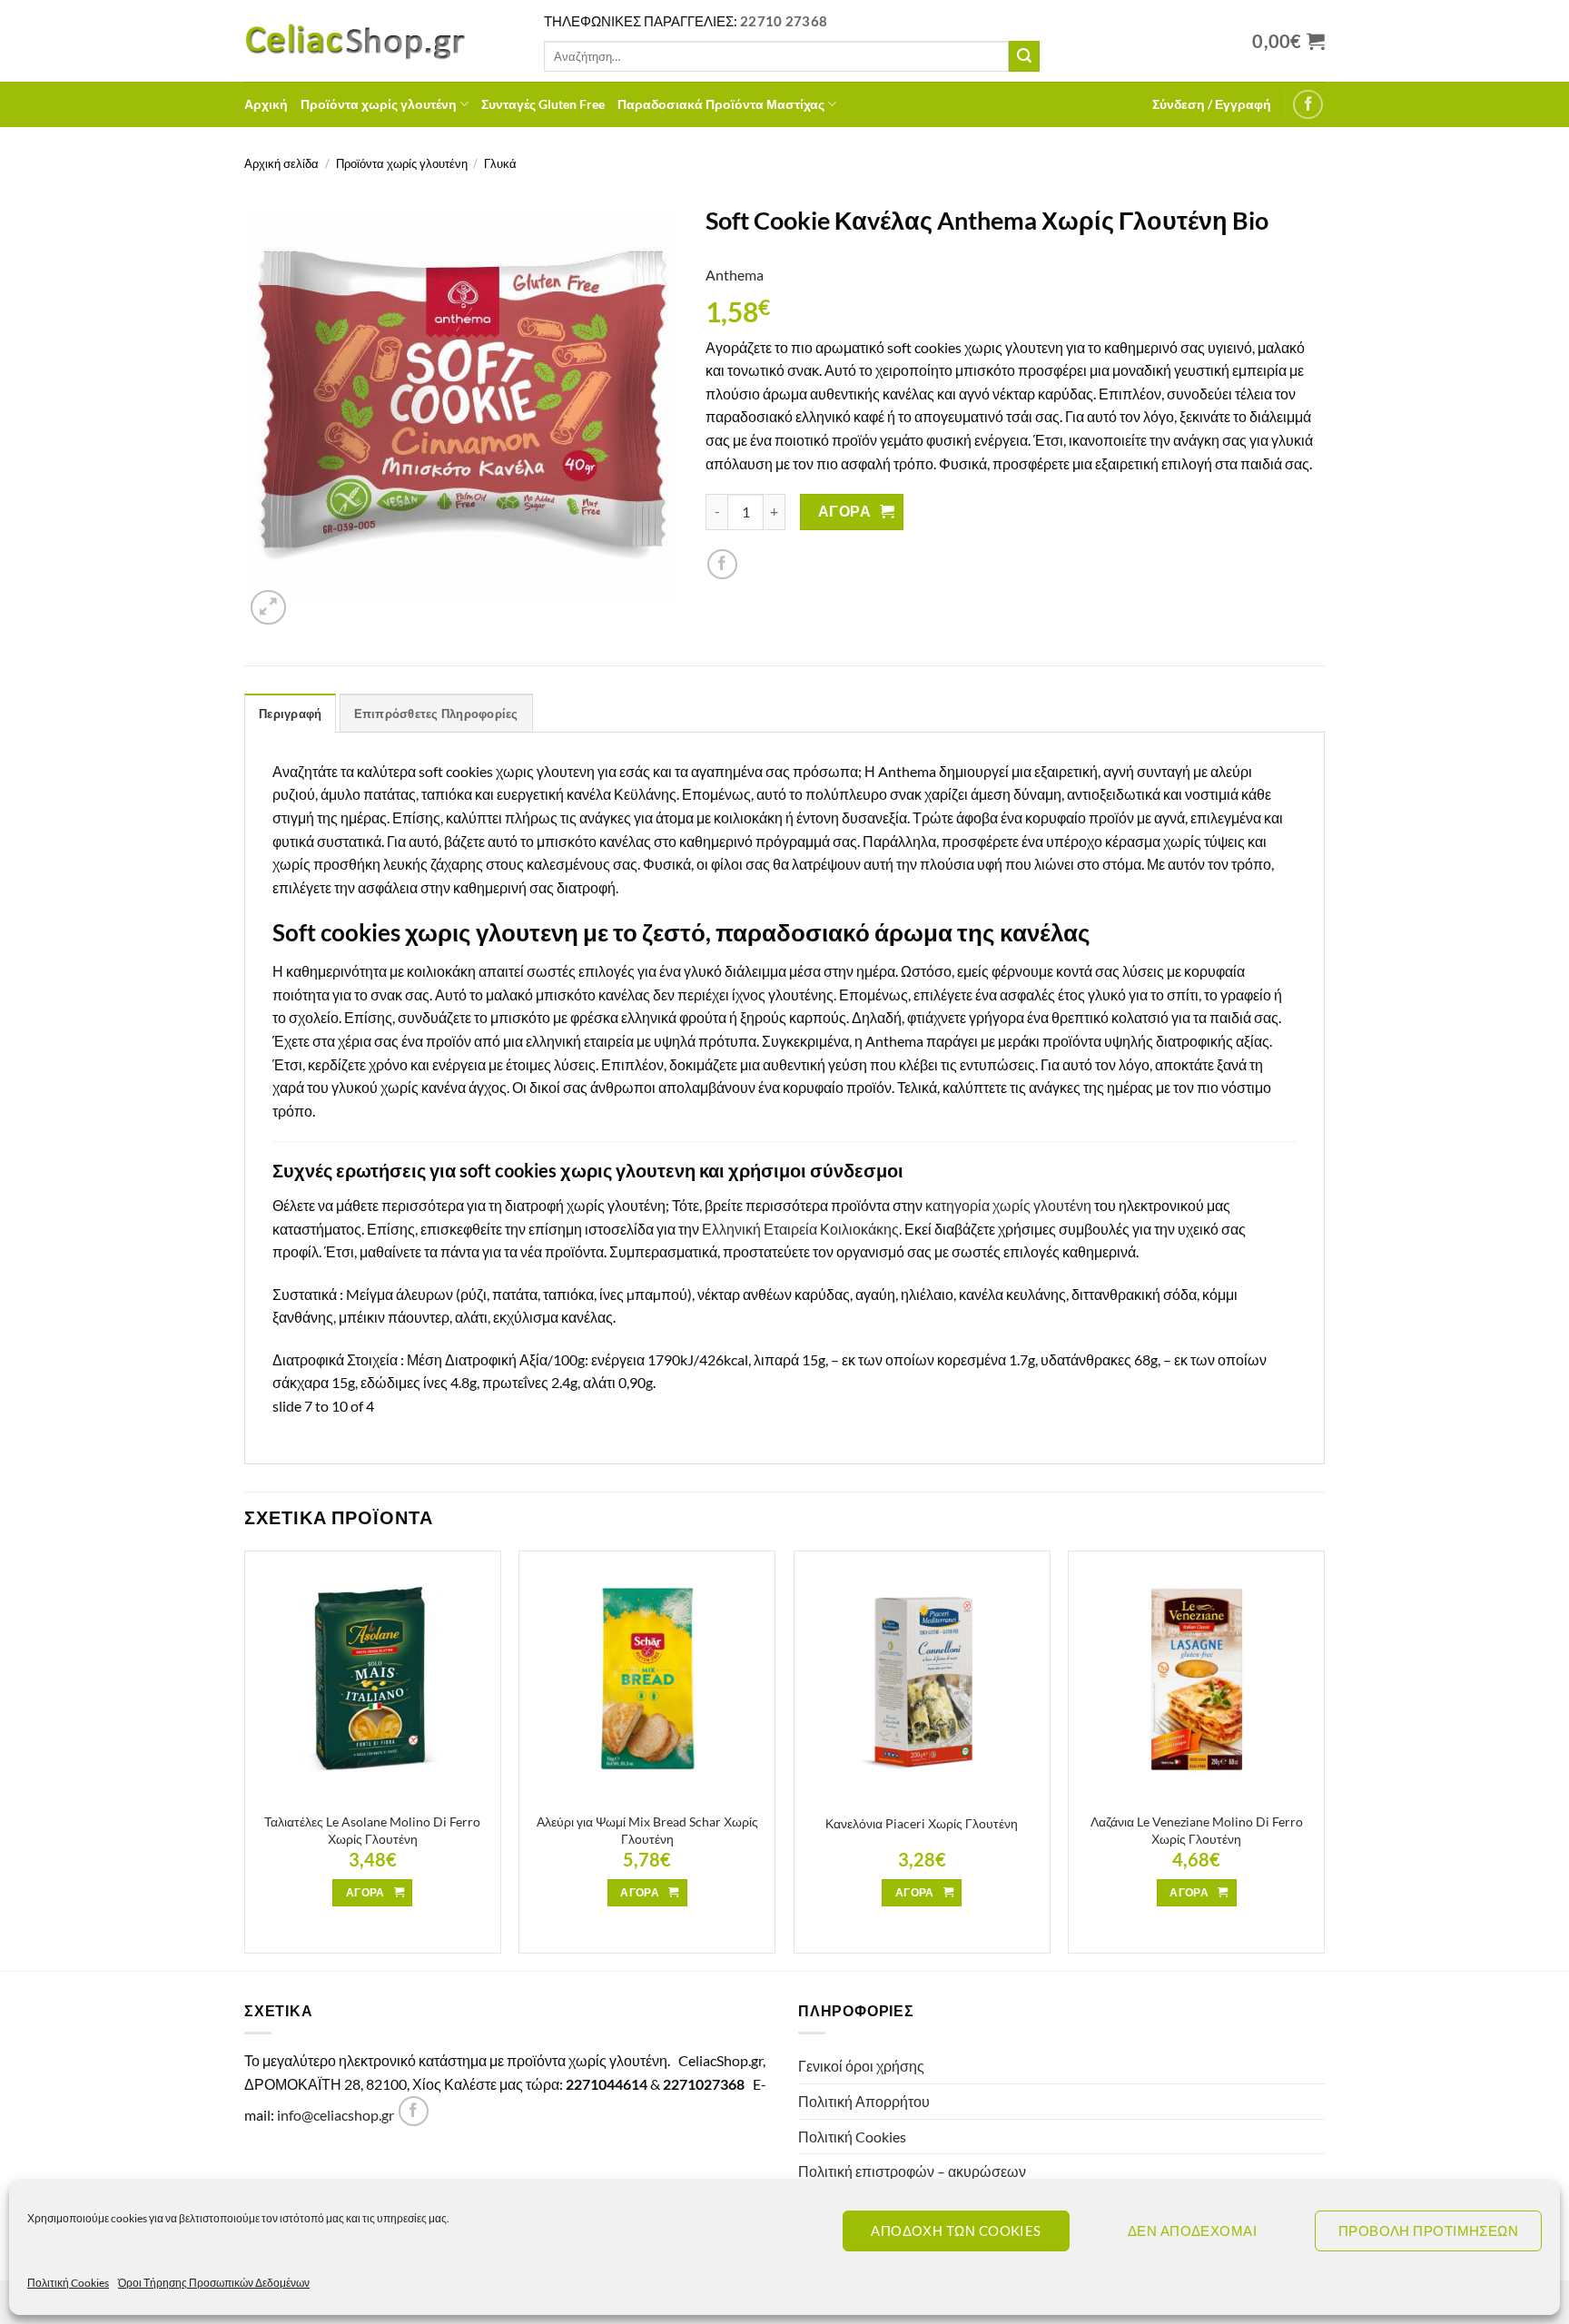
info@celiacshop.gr (336, 2115)
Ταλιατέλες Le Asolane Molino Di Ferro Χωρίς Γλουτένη (372, 1830)
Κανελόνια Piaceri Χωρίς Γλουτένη (922, 1823)
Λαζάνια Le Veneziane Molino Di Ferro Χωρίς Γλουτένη (1197, 1830)
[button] (1212, 104)
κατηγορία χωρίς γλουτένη (1008, 1205)
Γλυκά (500, 163)
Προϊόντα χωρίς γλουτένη (379, 104)
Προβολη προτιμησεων (1429, 2230)
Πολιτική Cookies (68, 2283)
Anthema (735, 275)
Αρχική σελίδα (281, 163)
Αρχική (266, 104)
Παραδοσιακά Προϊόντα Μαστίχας (721, 104)
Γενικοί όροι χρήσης (861, 2066)
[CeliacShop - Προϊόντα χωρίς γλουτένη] (380, 41)
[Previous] (245, 1759)
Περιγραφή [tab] (290, 714)
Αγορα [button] (365, 1892)
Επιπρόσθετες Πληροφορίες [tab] (436, 714)
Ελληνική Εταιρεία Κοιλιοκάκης (800, 1229)
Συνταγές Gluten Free (543, 104)
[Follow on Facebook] (1308, 105)
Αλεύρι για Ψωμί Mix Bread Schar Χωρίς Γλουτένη (647, 1830)
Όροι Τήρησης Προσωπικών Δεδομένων (214, 2283)
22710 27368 (784, 21)
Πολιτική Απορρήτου (864, 2101)
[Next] (1324, 1759)
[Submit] (1024, 56)
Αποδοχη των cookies (956, 2230)
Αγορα (844, 511)
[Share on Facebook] (722, 564)
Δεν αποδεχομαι (1192, 2230)
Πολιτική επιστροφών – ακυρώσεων (912, 2171)
